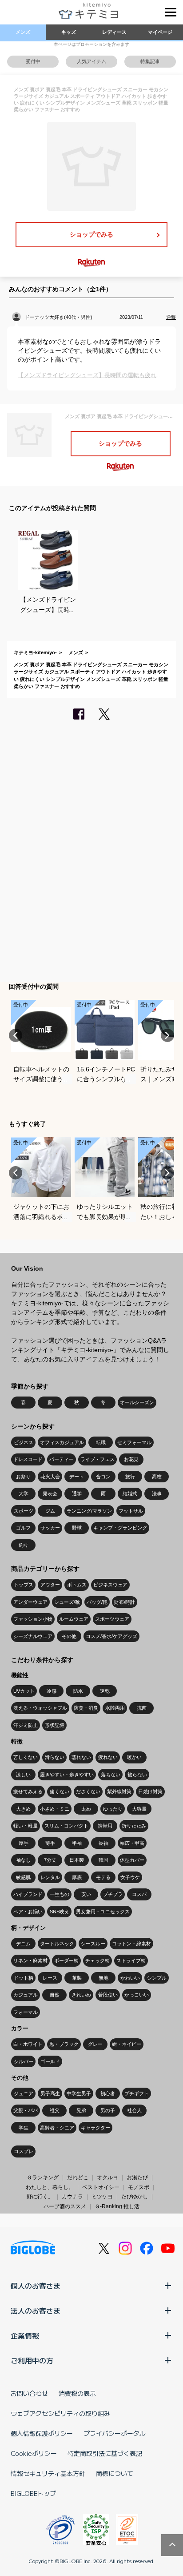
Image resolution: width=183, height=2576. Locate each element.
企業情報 (25, 2335)
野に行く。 (40, 2197)
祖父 (55, 2110)
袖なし (23, 1860)
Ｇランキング (43, 2178)
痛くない (60, 1791)
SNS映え (60, 1912)
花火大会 (50, 1477)
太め (86, 1809)
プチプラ (113, 1894)
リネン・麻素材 (30, 1960)
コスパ (139, 1894)
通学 (77, 1493)
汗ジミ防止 (26, 1725)
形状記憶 (55, 1725)
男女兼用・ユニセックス (103, 1912)
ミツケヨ (102, 2197)
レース (50, 1978)
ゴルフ (23, 1528)
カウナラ (72, 2197)
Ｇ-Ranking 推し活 (117, 2206)
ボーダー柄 (66, 1960)
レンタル (50, 1877)
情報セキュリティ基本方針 (48, 2473)
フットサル (131, 1511)
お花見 (131, 1459)
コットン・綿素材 (131, 1944)
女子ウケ (130, 1877)
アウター (50, 1585)
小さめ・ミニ (55, 1809)
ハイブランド (28, 1894)
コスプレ (24, 2151)
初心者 (108, 2093)
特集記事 (150, 61)
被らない (137, 1775)
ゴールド (50, 2061)
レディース (114, 32)
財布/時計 (125, 1602)
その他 (69, 1636)
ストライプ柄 (131, 1960)
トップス (24, 1585)
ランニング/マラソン (89, 1511)
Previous (16, 1035)
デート (77, 1477)
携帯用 (105, 1826)
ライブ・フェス (97, 1459)
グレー (95, 2044)
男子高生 (50, 2093)
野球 (77, 1528)
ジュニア (24, 2093)
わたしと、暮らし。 (50, 2187)
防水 (78, 1691)
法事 (157, 1493)
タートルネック (57, 1944)
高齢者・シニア (57, 2128)
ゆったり (113, 1809)
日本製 (77, 1860)
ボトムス (77, 1585)
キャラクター (95, 2128)
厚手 (24, 1843)
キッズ (69, 32)
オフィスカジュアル (62, 1442)
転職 (101, 1442)
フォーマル (26, 2012)
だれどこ (78, 2178)
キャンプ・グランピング (120, 1528)
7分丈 (50, 1860)
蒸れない (81, 1757)
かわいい (130, 1978)
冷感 (52, 1691)
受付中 (33, 61)
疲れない (108, 1757)
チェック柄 (97, 1960)
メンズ (23, 32)
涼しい (23, 1775)
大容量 (139, 1809)
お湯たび (137, 2178)
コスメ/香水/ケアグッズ (111, 1636)
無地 (103, 1978)
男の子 (108, 2110)
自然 (55, 1995)
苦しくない (26, 1757)
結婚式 (130, 1493)
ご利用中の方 (32, 2360)
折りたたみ (134, 1826)
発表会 (50, 1493)
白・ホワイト (28, 2044)
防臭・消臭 (86, 1708)
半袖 (77, 1843)
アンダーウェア (30, 1602)
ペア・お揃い (28, 1912)
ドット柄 (24, 1978)
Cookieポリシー (34, 2453)
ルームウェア (74, 1619)
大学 (24, 1493)
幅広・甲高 (132, 1843)
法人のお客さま (36, 2310)
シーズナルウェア (33, 1636)
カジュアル (26, 1995)
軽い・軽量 (26, 1826)
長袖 (103, 1843)
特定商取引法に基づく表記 (105, 2453)
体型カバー (132, 1860)
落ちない (111, 1775)
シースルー (93, 1944)
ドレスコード (28, 1459)
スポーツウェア (112, 1619)
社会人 (134, 2110)
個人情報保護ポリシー (42, 2433)
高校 (157, 1477)
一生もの (60, 1894)
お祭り (23, 1477)
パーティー (62, 1459)
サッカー (50, 1528)
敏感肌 (23, 1877)
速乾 (105, 1691)
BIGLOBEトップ (33, 2493)
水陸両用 (115, 1708)
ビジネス (24, 1442)
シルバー (24, 2061)
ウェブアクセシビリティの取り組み (60, 2413)
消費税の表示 (77, 2393)
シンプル (157, 1978)
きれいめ (81, 1995)
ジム (50, 1511)
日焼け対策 (150, 1791)
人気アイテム (91, 61)
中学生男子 (79, 2093)
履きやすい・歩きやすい (67, 1775)
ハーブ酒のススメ (65, 2206)
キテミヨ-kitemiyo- (35, 652)
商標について (115, 2473)
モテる (103, 1877)
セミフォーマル (134, 1442)
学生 (24, 2128)
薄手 (50, 1843)
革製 (77, 1978)
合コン (103, 1477)
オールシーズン (137, 1402)
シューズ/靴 (67, 1602)
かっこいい (137, 1995)
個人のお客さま (36, 2286)
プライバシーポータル (115, 2433)
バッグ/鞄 (97, 1602)
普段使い (108, 1995)
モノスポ (139, 2187)
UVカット (24, 1691)
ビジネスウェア (110, 1585)
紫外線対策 (119, 1791)
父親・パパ (26, 2110)
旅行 (130, 1477)
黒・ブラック (64, 2044)
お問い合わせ (29, 2393)
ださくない (88, 1791)
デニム (23, 1944)
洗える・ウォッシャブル (40, 1708)
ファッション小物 (33, 1619)
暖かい (134, 1757)
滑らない (55, 1757)
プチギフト (137, 2093)
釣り (24, 1545)
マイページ (160, 32)
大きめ (23, 1809)
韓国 (103, 1860)
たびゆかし (135, 2197)
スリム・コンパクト (66, 1826)
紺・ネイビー (127, 2044)
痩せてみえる (28, 1791)
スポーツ (24, 1511)
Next (167, 1035)
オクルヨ (107, 2178)
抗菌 (142, 1708)
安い (86, 1894)
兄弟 (81, 2110)
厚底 (77, 1877)
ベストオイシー (101, 2187)
